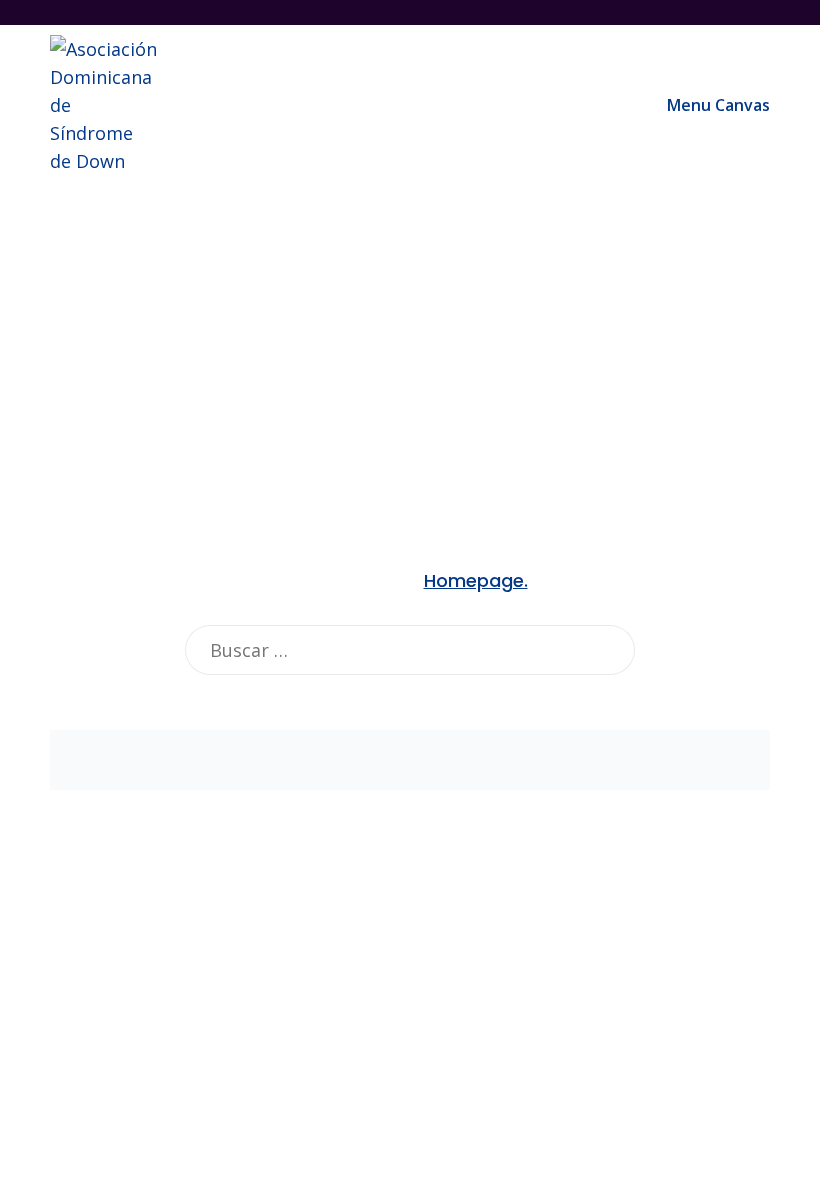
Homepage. (476, 580)
